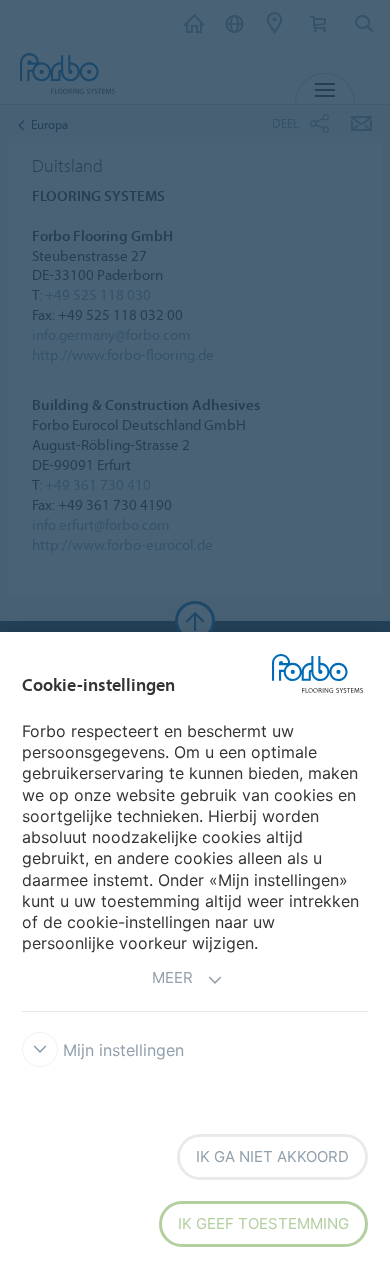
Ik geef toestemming (263, 1223)
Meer (172, 977)
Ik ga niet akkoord (272, 1156)
